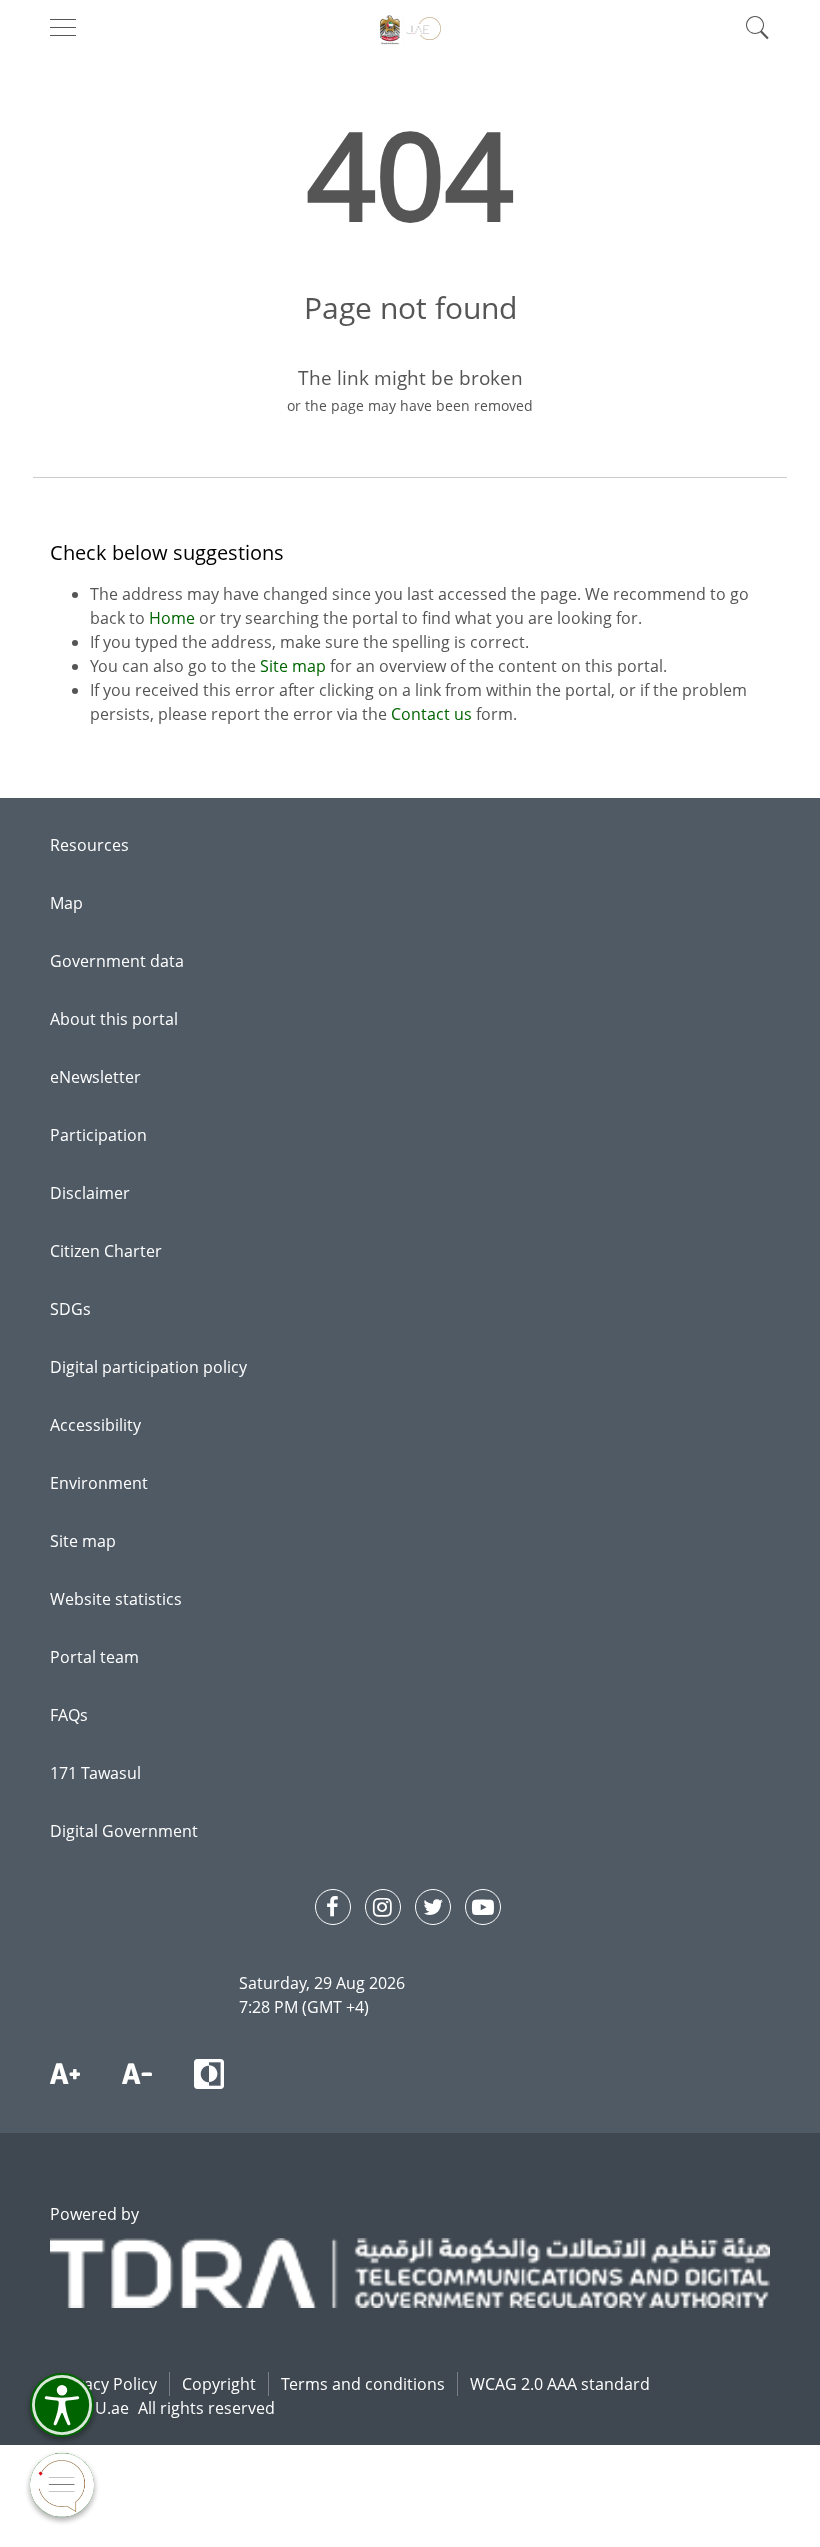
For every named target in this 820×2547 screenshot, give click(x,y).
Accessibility (95, 1425)
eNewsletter (95, 1077)
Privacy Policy (106, 2384)
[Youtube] (483, 1907)
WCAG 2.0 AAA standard (560, 2384)
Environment (99, 1483)
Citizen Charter (106, 1251)
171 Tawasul (95, 1773)
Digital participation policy (148, 1367)
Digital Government (124, 1831)
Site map (295, 666)
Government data (117, 961)
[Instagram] (383, 1907)
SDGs (70, 1309)
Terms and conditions (363, 2384)
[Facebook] (333, 1907)
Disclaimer (90, 1193)
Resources (89, 845)
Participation (98, 1135)
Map (66, 903)
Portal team (94, 1657)
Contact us (431, 714)
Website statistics (116, 1599)
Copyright (219, 2384)
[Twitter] (433, 1907)
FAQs (69, 1715)
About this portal (114, 1019)
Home (174, 618)
